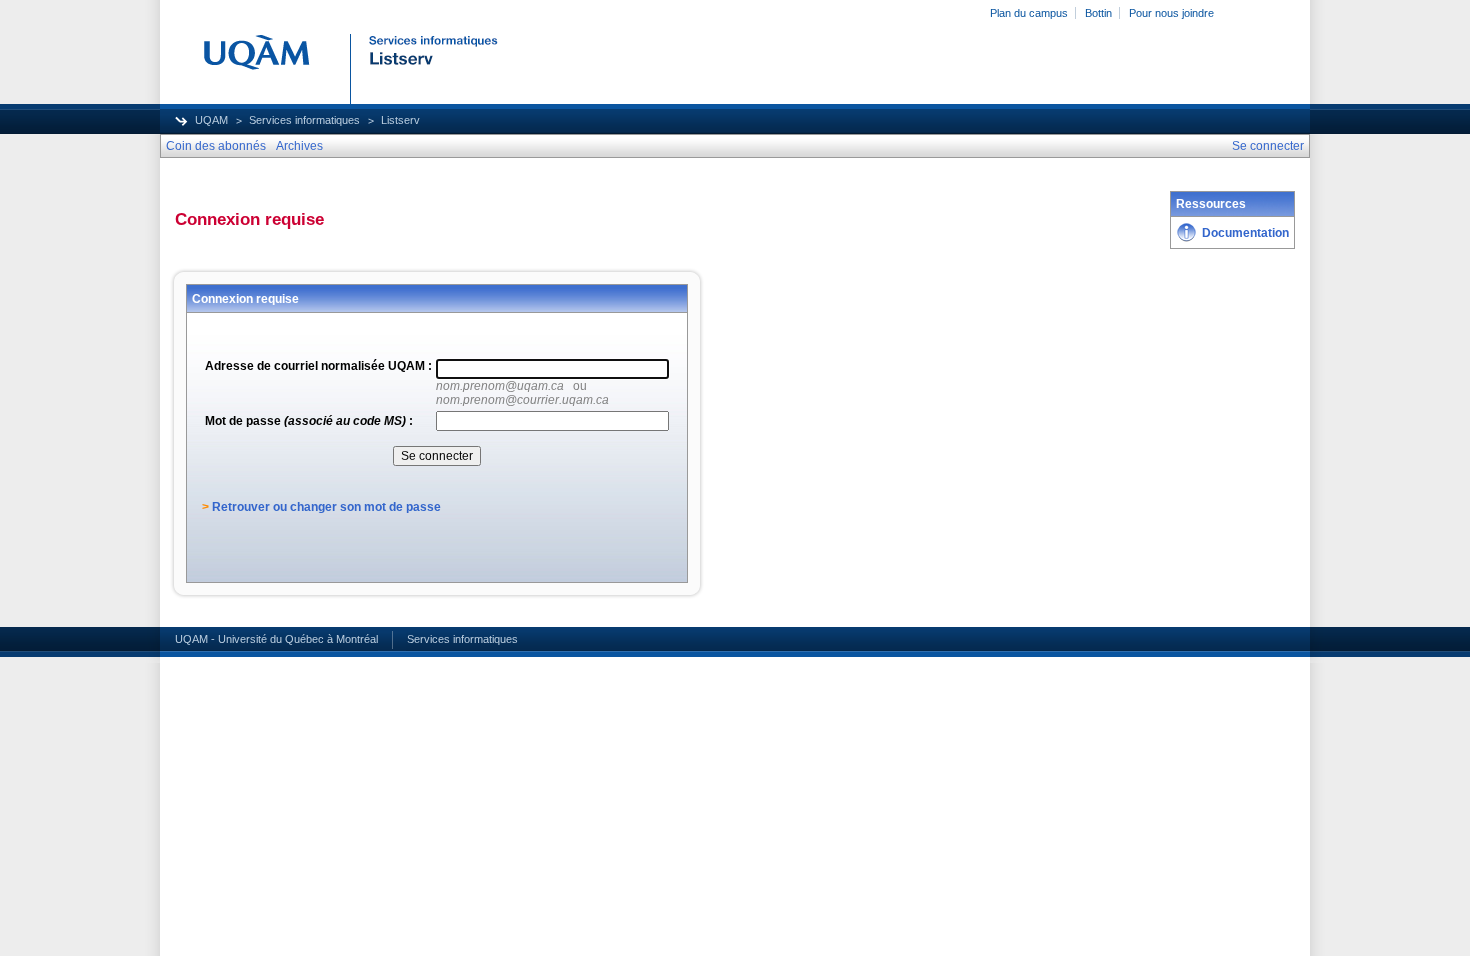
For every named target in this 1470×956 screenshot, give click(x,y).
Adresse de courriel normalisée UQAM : (318, 366)
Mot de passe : (309, 421)
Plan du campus (1029, 13)
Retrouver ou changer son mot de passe (326, 507)
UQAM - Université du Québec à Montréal (276, 639)
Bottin (1098, 13)
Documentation (1245, 233)
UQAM (211, 120)
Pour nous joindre (1171, 13)
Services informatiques (304, 120)
